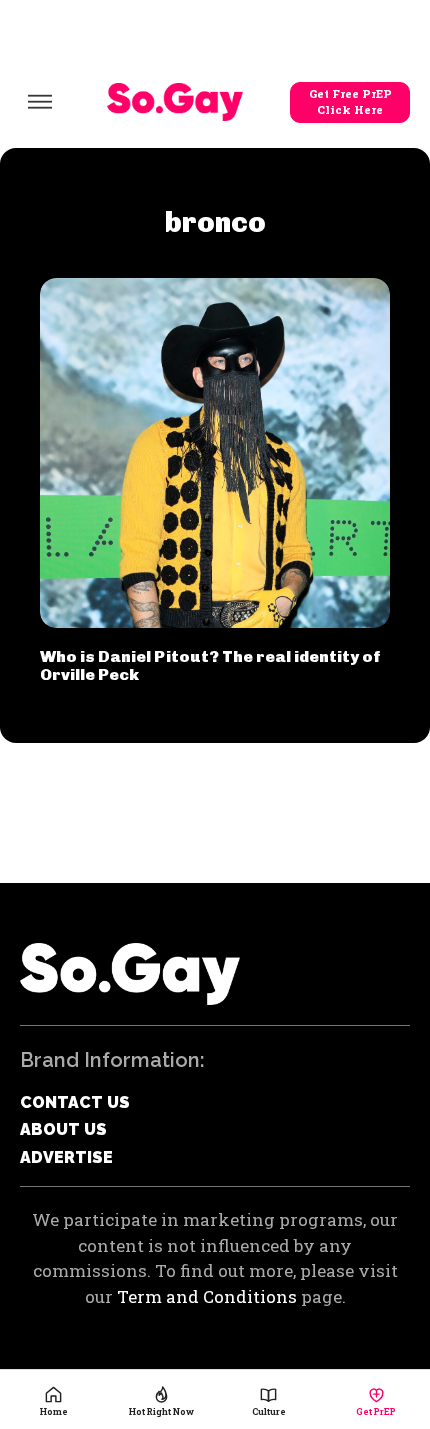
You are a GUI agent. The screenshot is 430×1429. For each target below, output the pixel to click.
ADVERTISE (66, 1157)
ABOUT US (63, 1129)
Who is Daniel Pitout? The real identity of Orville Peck (210, 665)
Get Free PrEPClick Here (350, 102)
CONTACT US (75, 1102)
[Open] (40, 102)
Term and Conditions (207, 1296)
